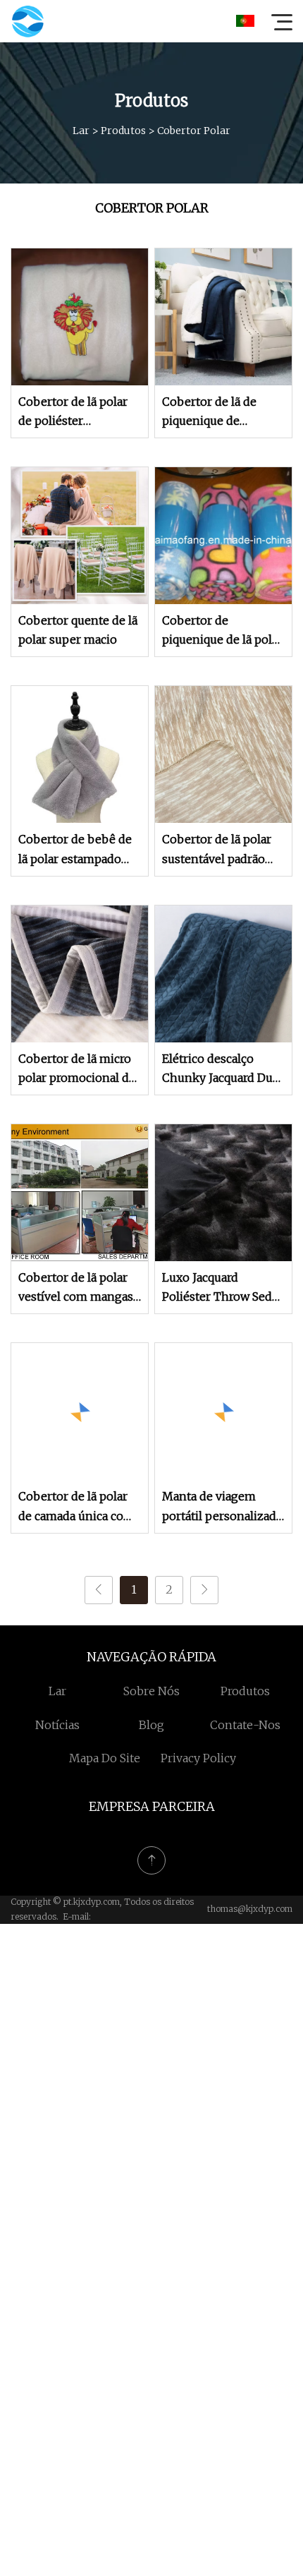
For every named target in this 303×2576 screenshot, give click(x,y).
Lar (81, 131)
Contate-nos (245, 1725)
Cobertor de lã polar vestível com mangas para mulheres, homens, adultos (76, 1288)
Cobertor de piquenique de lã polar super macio (222, 631)
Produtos (123, 131)
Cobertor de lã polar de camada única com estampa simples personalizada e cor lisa (76, 1507)
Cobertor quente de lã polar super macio (78, 630)
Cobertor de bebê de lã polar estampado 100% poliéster (75, 850)
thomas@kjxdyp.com (250, 1909)
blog (151, 1725)
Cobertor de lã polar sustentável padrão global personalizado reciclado (219, 850)
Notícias (57, 1725)
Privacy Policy (198, 1758)
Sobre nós (151, 1691)
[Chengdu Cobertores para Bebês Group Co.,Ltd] (27, 21)
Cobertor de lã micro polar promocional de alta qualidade (77, 1070)
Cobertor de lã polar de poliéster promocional (73, 413)
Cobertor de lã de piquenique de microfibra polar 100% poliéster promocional (223, 413)
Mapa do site (105, 1758)
